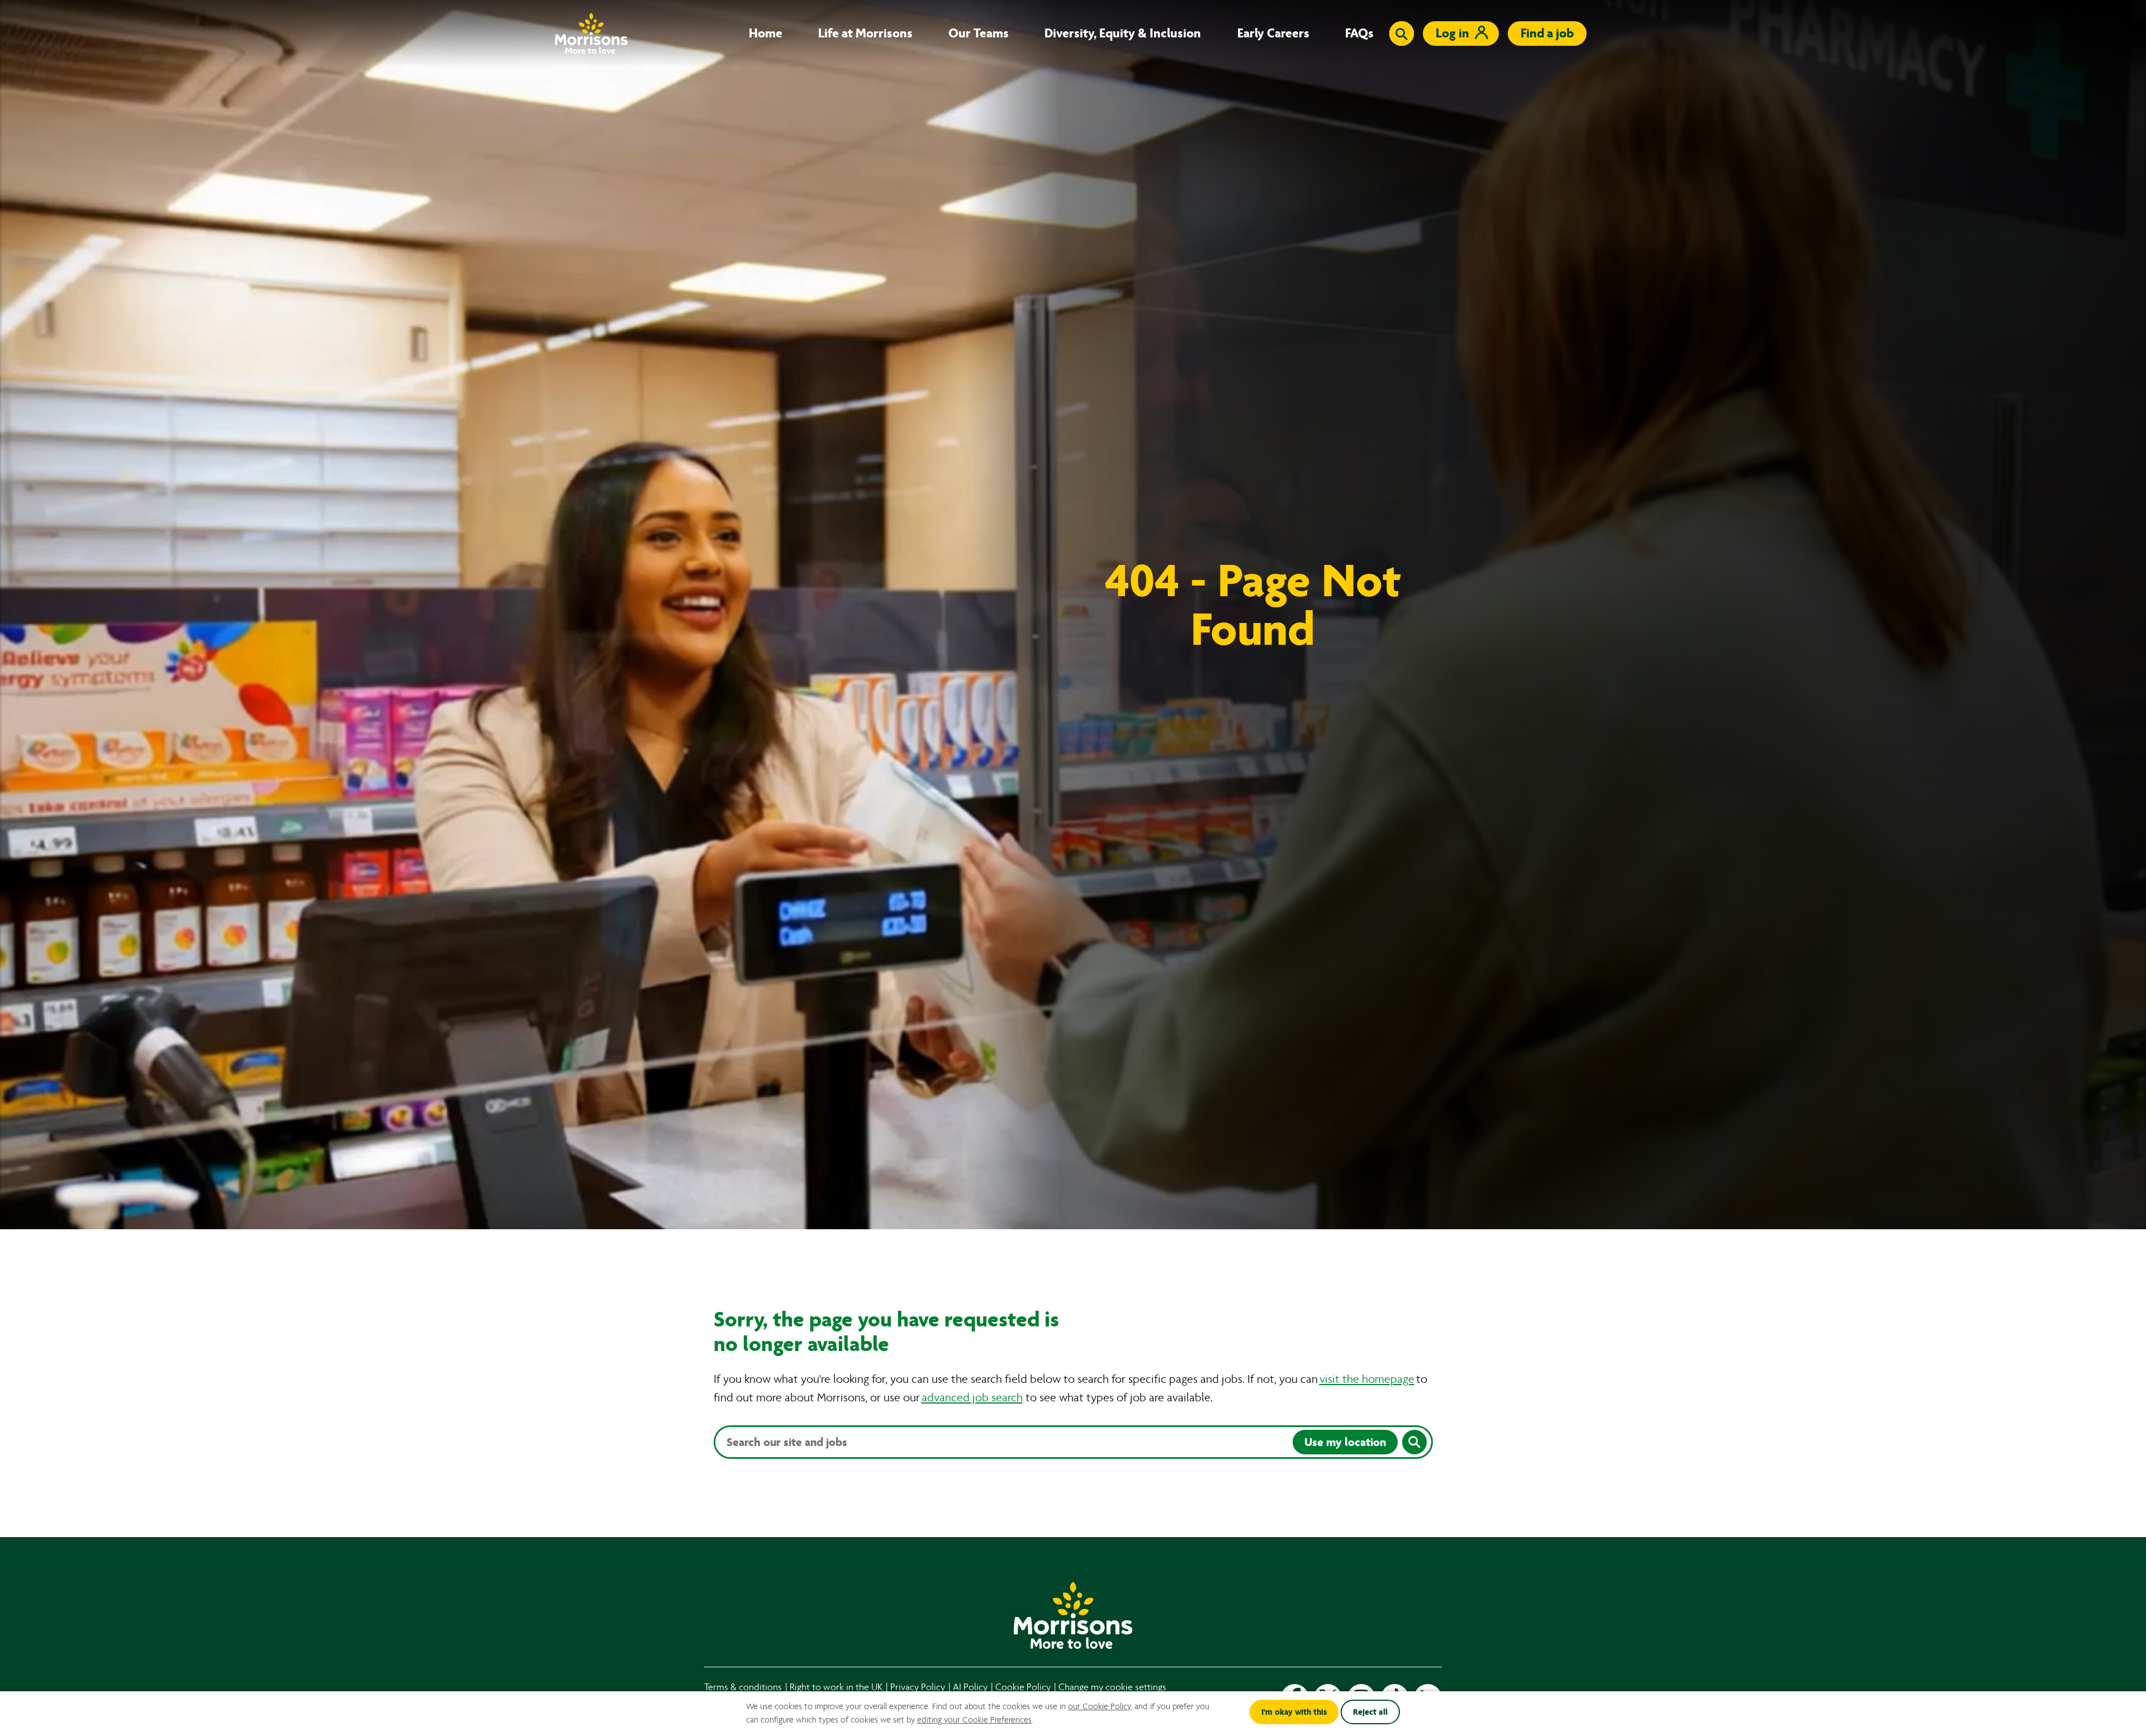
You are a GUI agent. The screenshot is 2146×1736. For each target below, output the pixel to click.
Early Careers (1273, 34)
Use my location (1345, 1442)
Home (766, 34)
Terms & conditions (743, 1687)
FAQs (1359, 34)
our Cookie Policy (1099, 1706)
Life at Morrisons (865, 34)
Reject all (1370, 1712)
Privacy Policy (918, 1687)
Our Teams (979, 34)
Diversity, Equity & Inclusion (1123, 34)
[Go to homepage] (591, 33)
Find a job (1547, 33)
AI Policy (970, 1687)
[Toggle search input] (1402, 34)
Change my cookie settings (1112, 1687)
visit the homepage (1367, 1379)
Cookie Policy (1023, 1687)
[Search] (1414, 1442)
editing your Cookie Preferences (974, 1720)
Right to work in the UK (836, 1687)
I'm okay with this (1294, 1712)
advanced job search (972, 1398)
